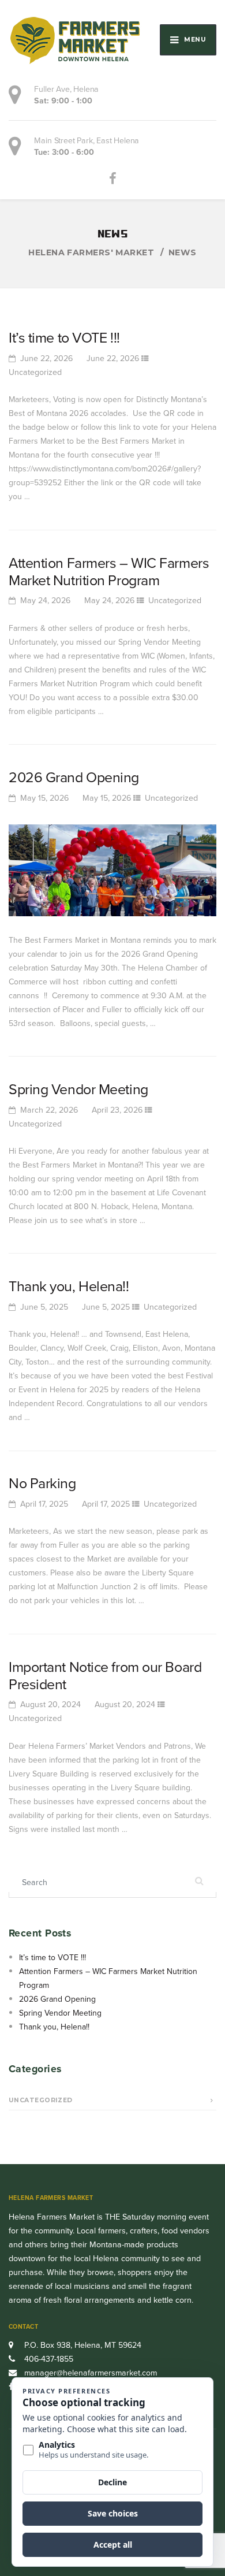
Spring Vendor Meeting (78, 1089)
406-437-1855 (48, 2359)
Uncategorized (35, 372)
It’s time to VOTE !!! (64, 338)
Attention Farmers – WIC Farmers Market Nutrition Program (109, 572)
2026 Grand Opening (74, 777)
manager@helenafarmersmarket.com (91, 2373)
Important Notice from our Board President (105, 1676)
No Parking (42, 1483)
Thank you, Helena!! (69, 1286)
